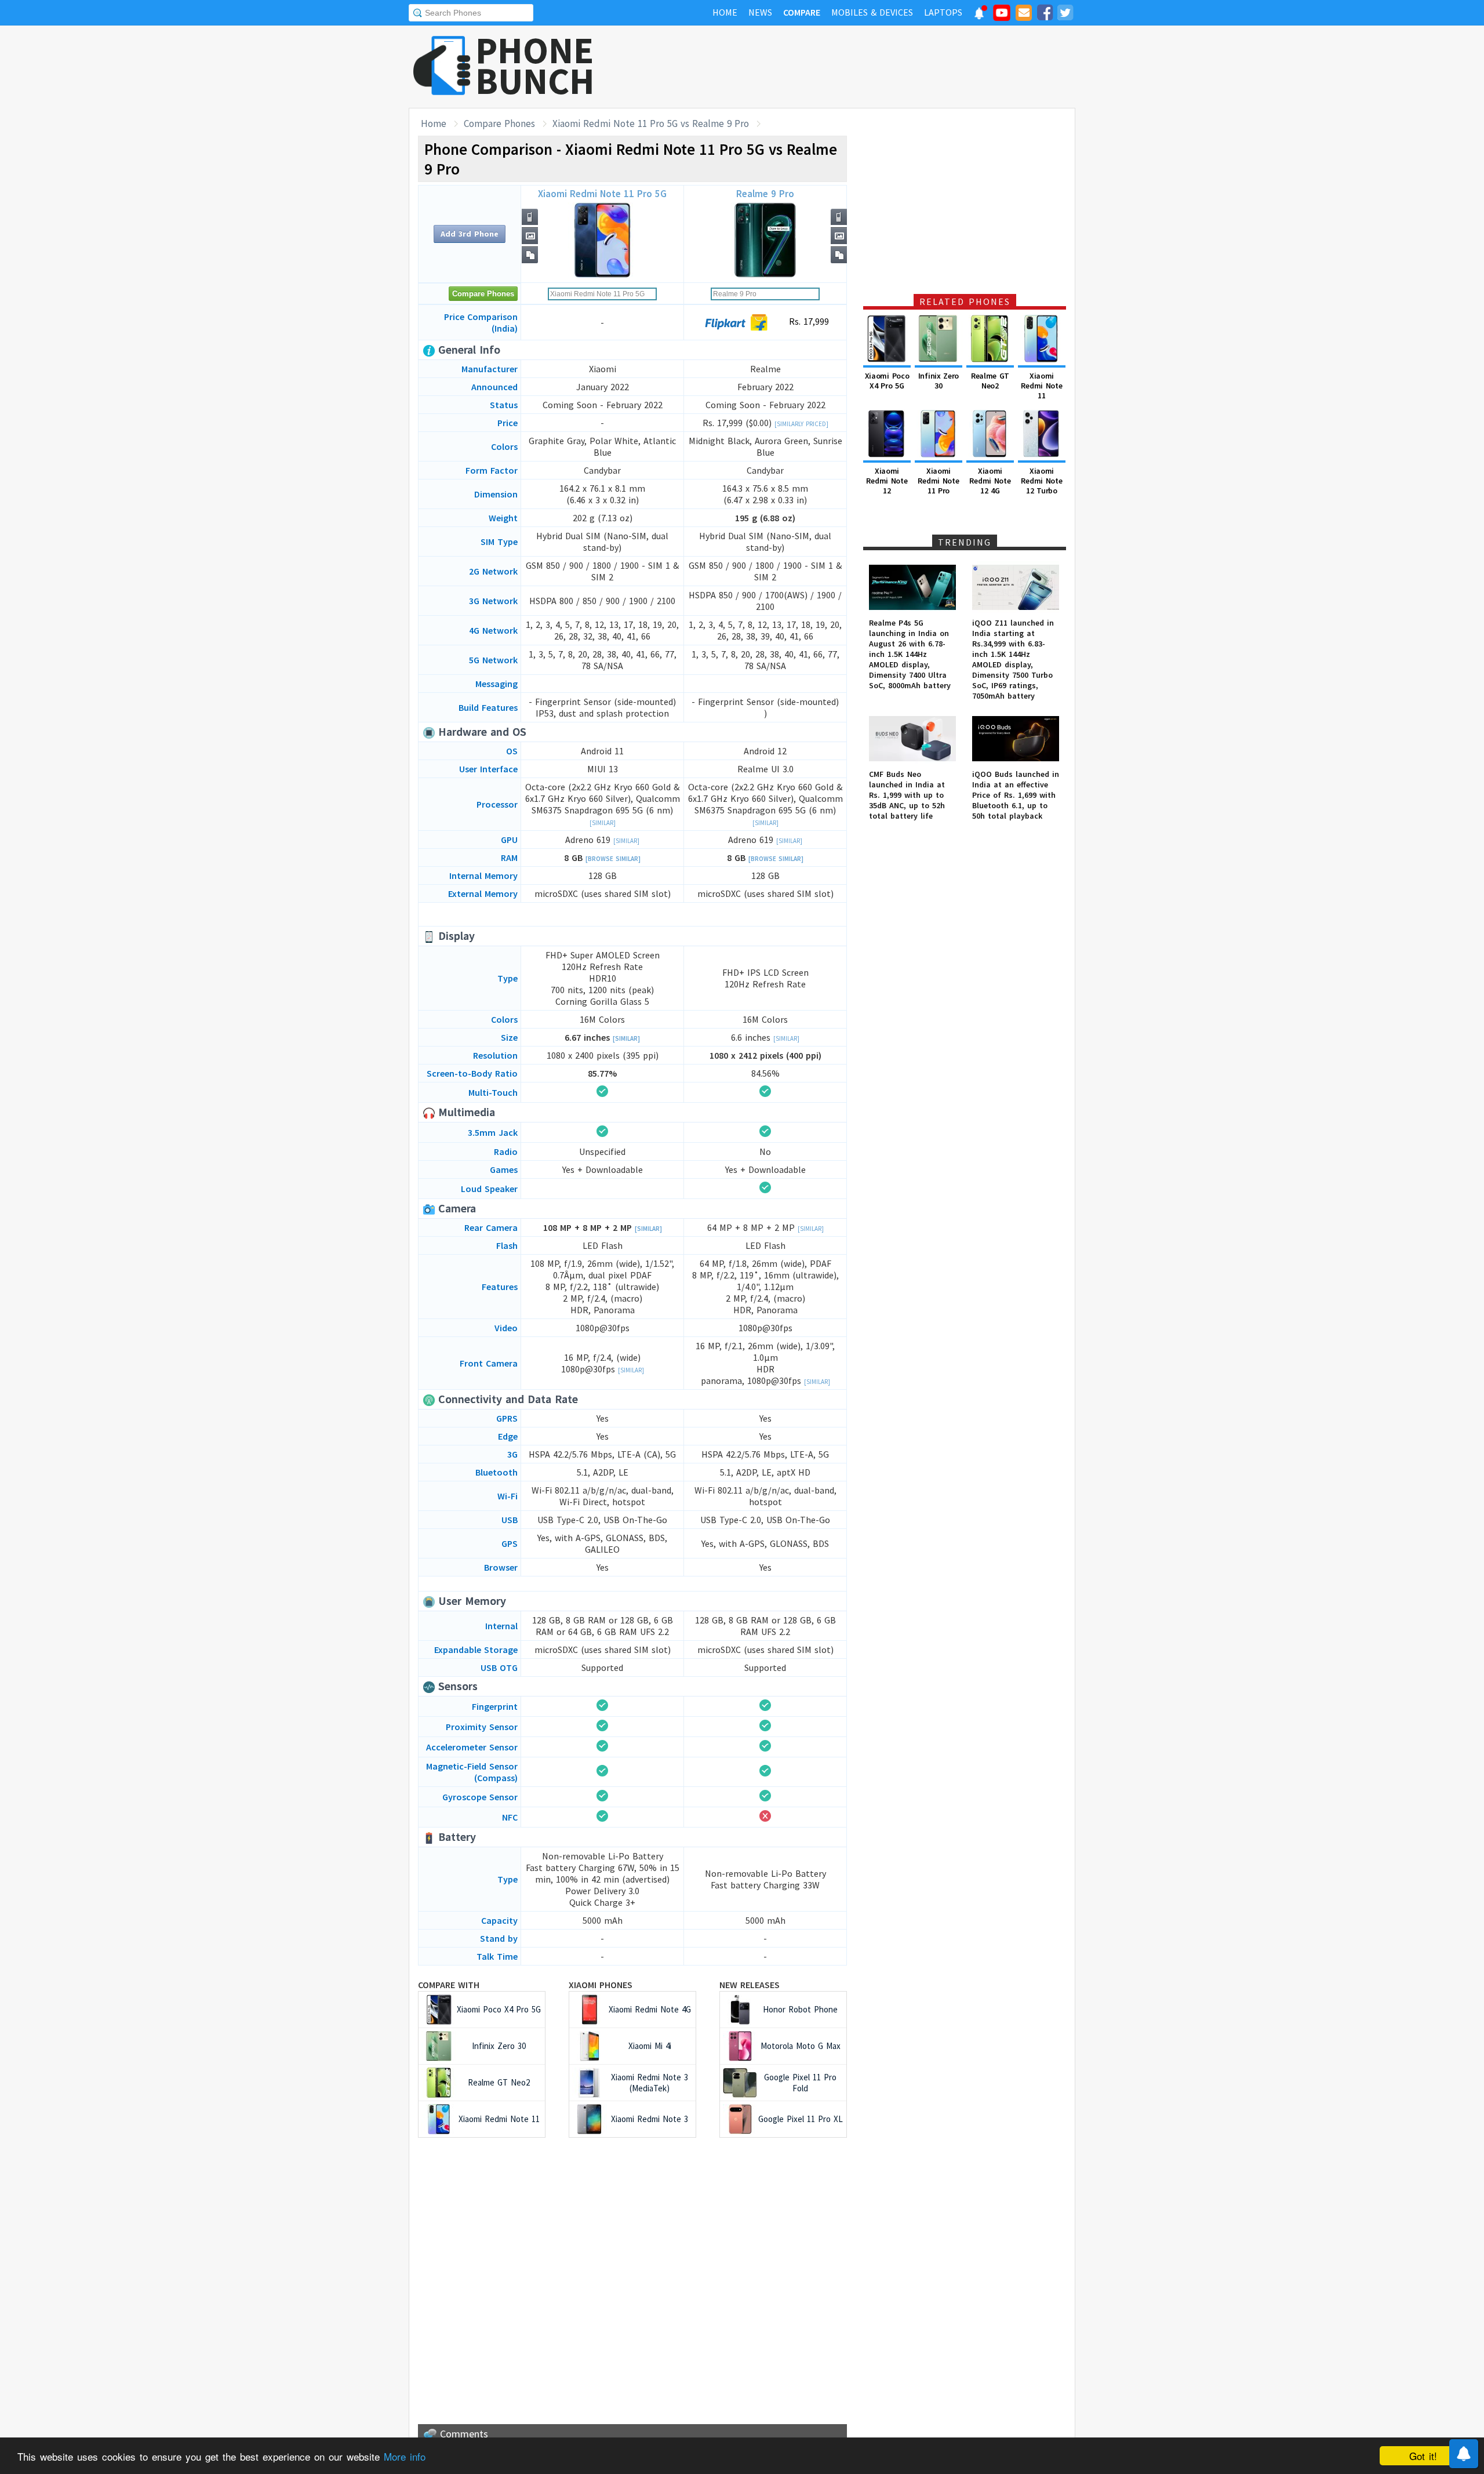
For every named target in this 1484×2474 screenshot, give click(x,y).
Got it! (1423, 2456)
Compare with (449, 1985)
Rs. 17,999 (808, 321)
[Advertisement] (864, 67)
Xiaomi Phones (601, 1985)
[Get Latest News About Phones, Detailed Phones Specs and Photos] (442, 66)
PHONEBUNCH (535, 66)
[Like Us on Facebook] (1045, 14)
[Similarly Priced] (801, 424)
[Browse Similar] (613, 859)
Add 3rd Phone (470, 234)
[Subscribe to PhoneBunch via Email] (1024, 14)
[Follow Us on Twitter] (1065, 14)
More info (405, 2456)
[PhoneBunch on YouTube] (1002, 16)
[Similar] (603, 823)
